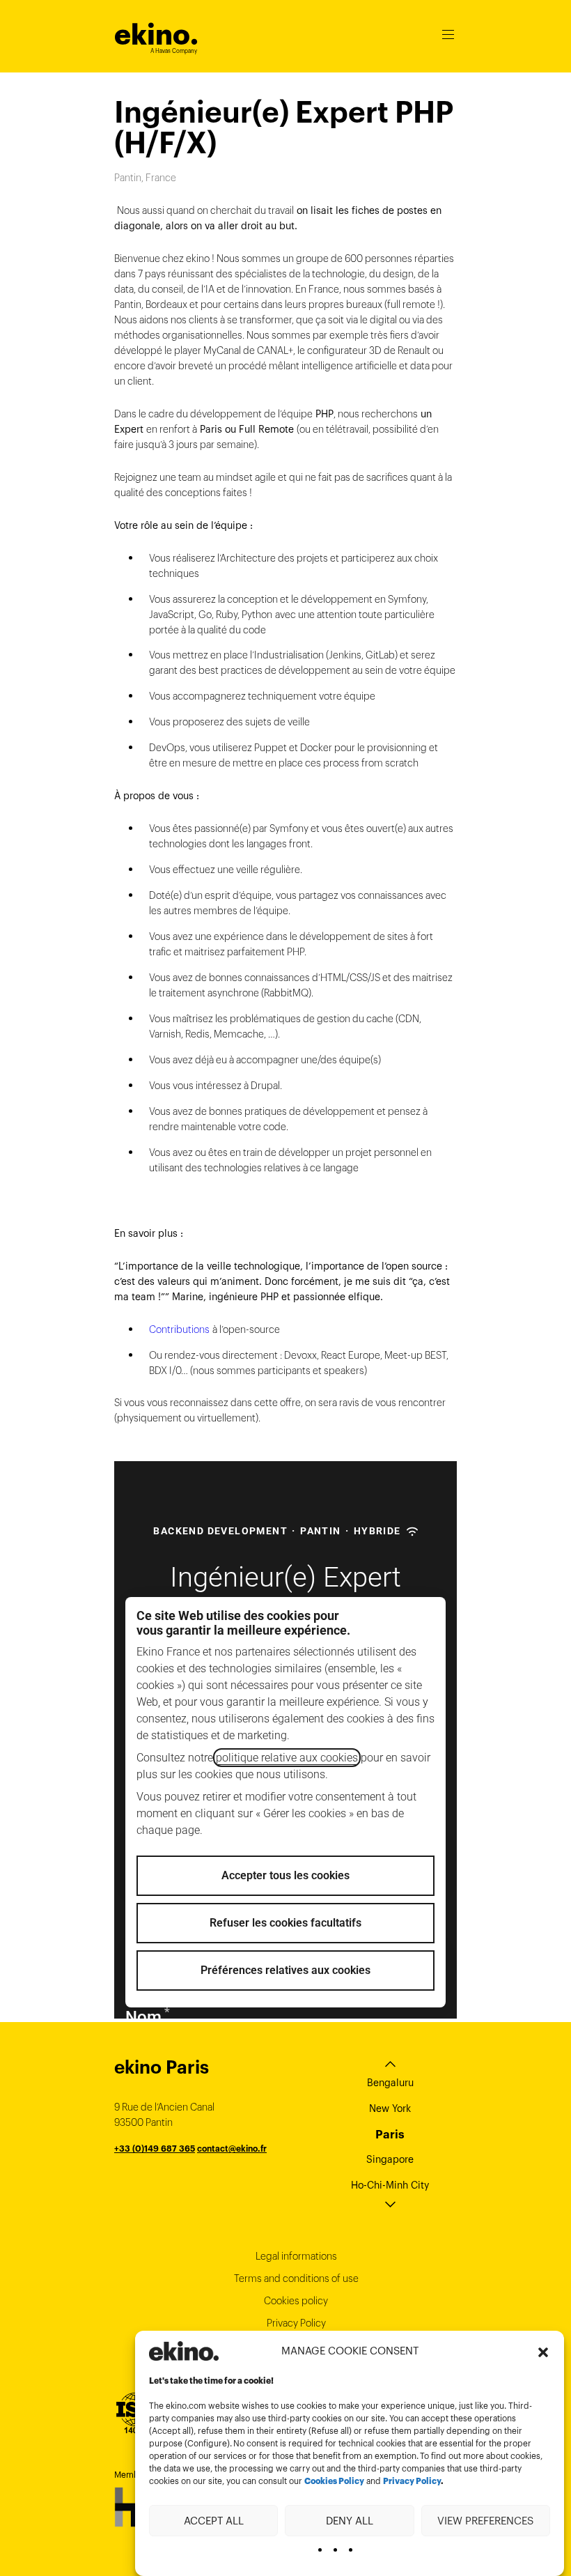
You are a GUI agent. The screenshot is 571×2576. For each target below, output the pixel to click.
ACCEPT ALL (214, 2521)
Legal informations (296, 2256)
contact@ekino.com (221, 2164)
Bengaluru (390, 2083)
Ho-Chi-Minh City (390, 2185)
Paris (390, 2134)
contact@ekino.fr (232, 2149)
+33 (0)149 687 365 (155, 2149)
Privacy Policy (412, 2481)
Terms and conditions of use (296, 2278)
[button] (543, 2351)
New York (390, 2108)
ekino (156, 34)
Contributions (179, 1329)
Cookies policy (296, 2301)
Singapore (390, 2159)
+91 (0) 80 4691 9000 (159, 2179)
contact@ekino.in (242, 2179)
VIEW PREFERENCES (485, 2521)
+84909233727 (146, 2164)
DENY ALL (350, 2521)
